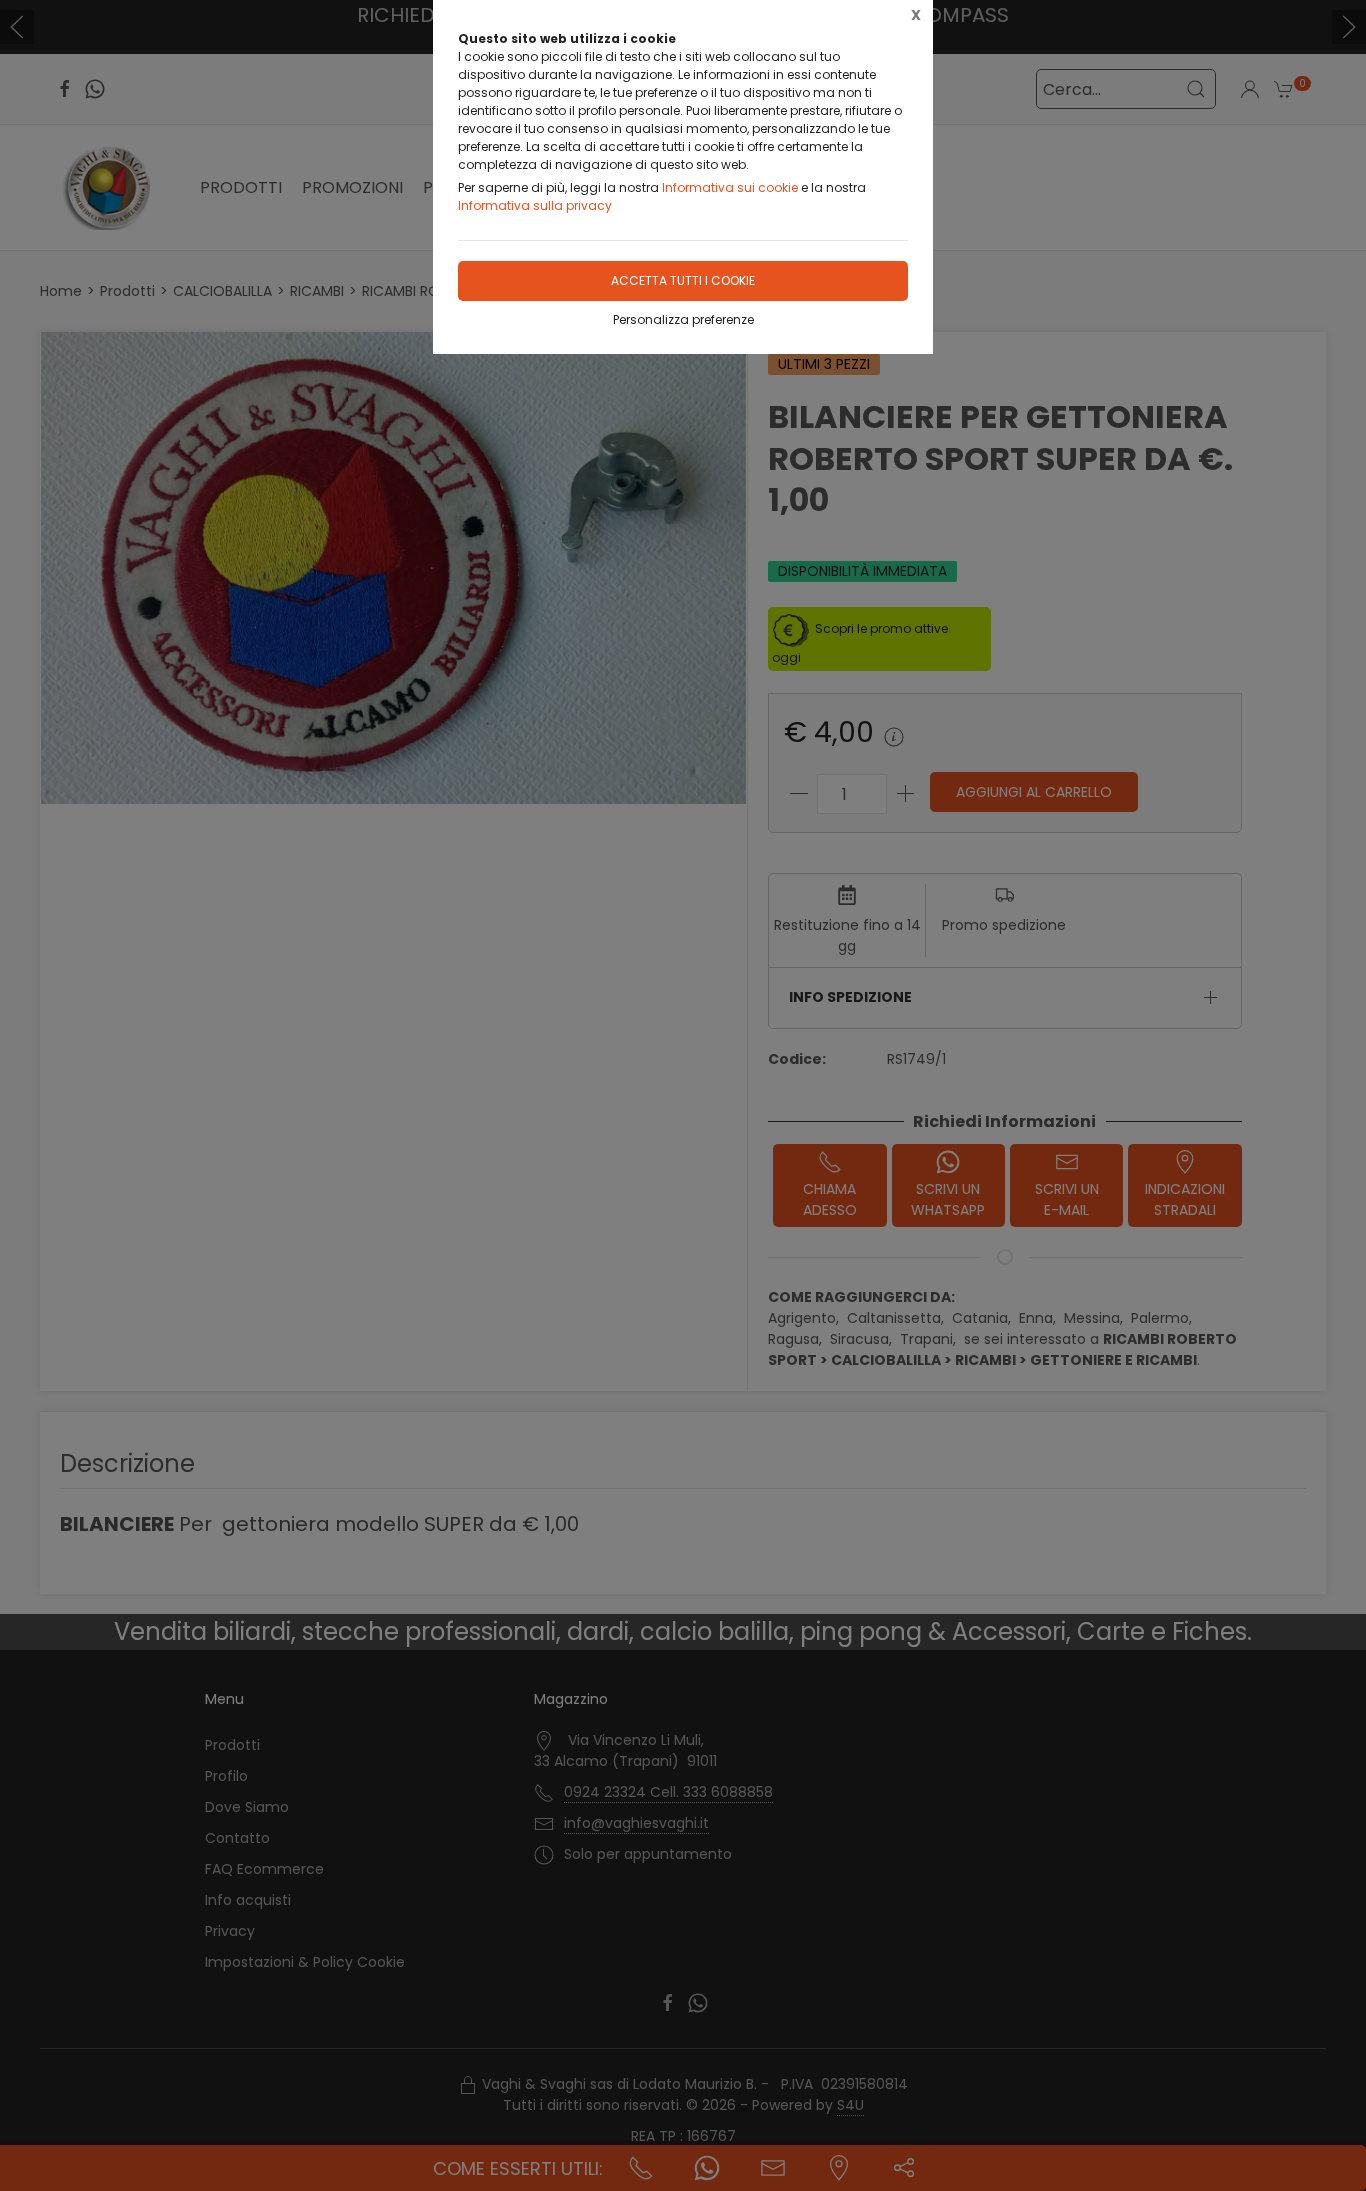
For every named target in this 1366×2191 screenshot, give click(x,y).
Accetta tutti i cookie (683, 280)
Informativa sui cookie (730, 187)
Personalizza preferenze (683, 319)
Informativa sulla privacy (535, 205)
